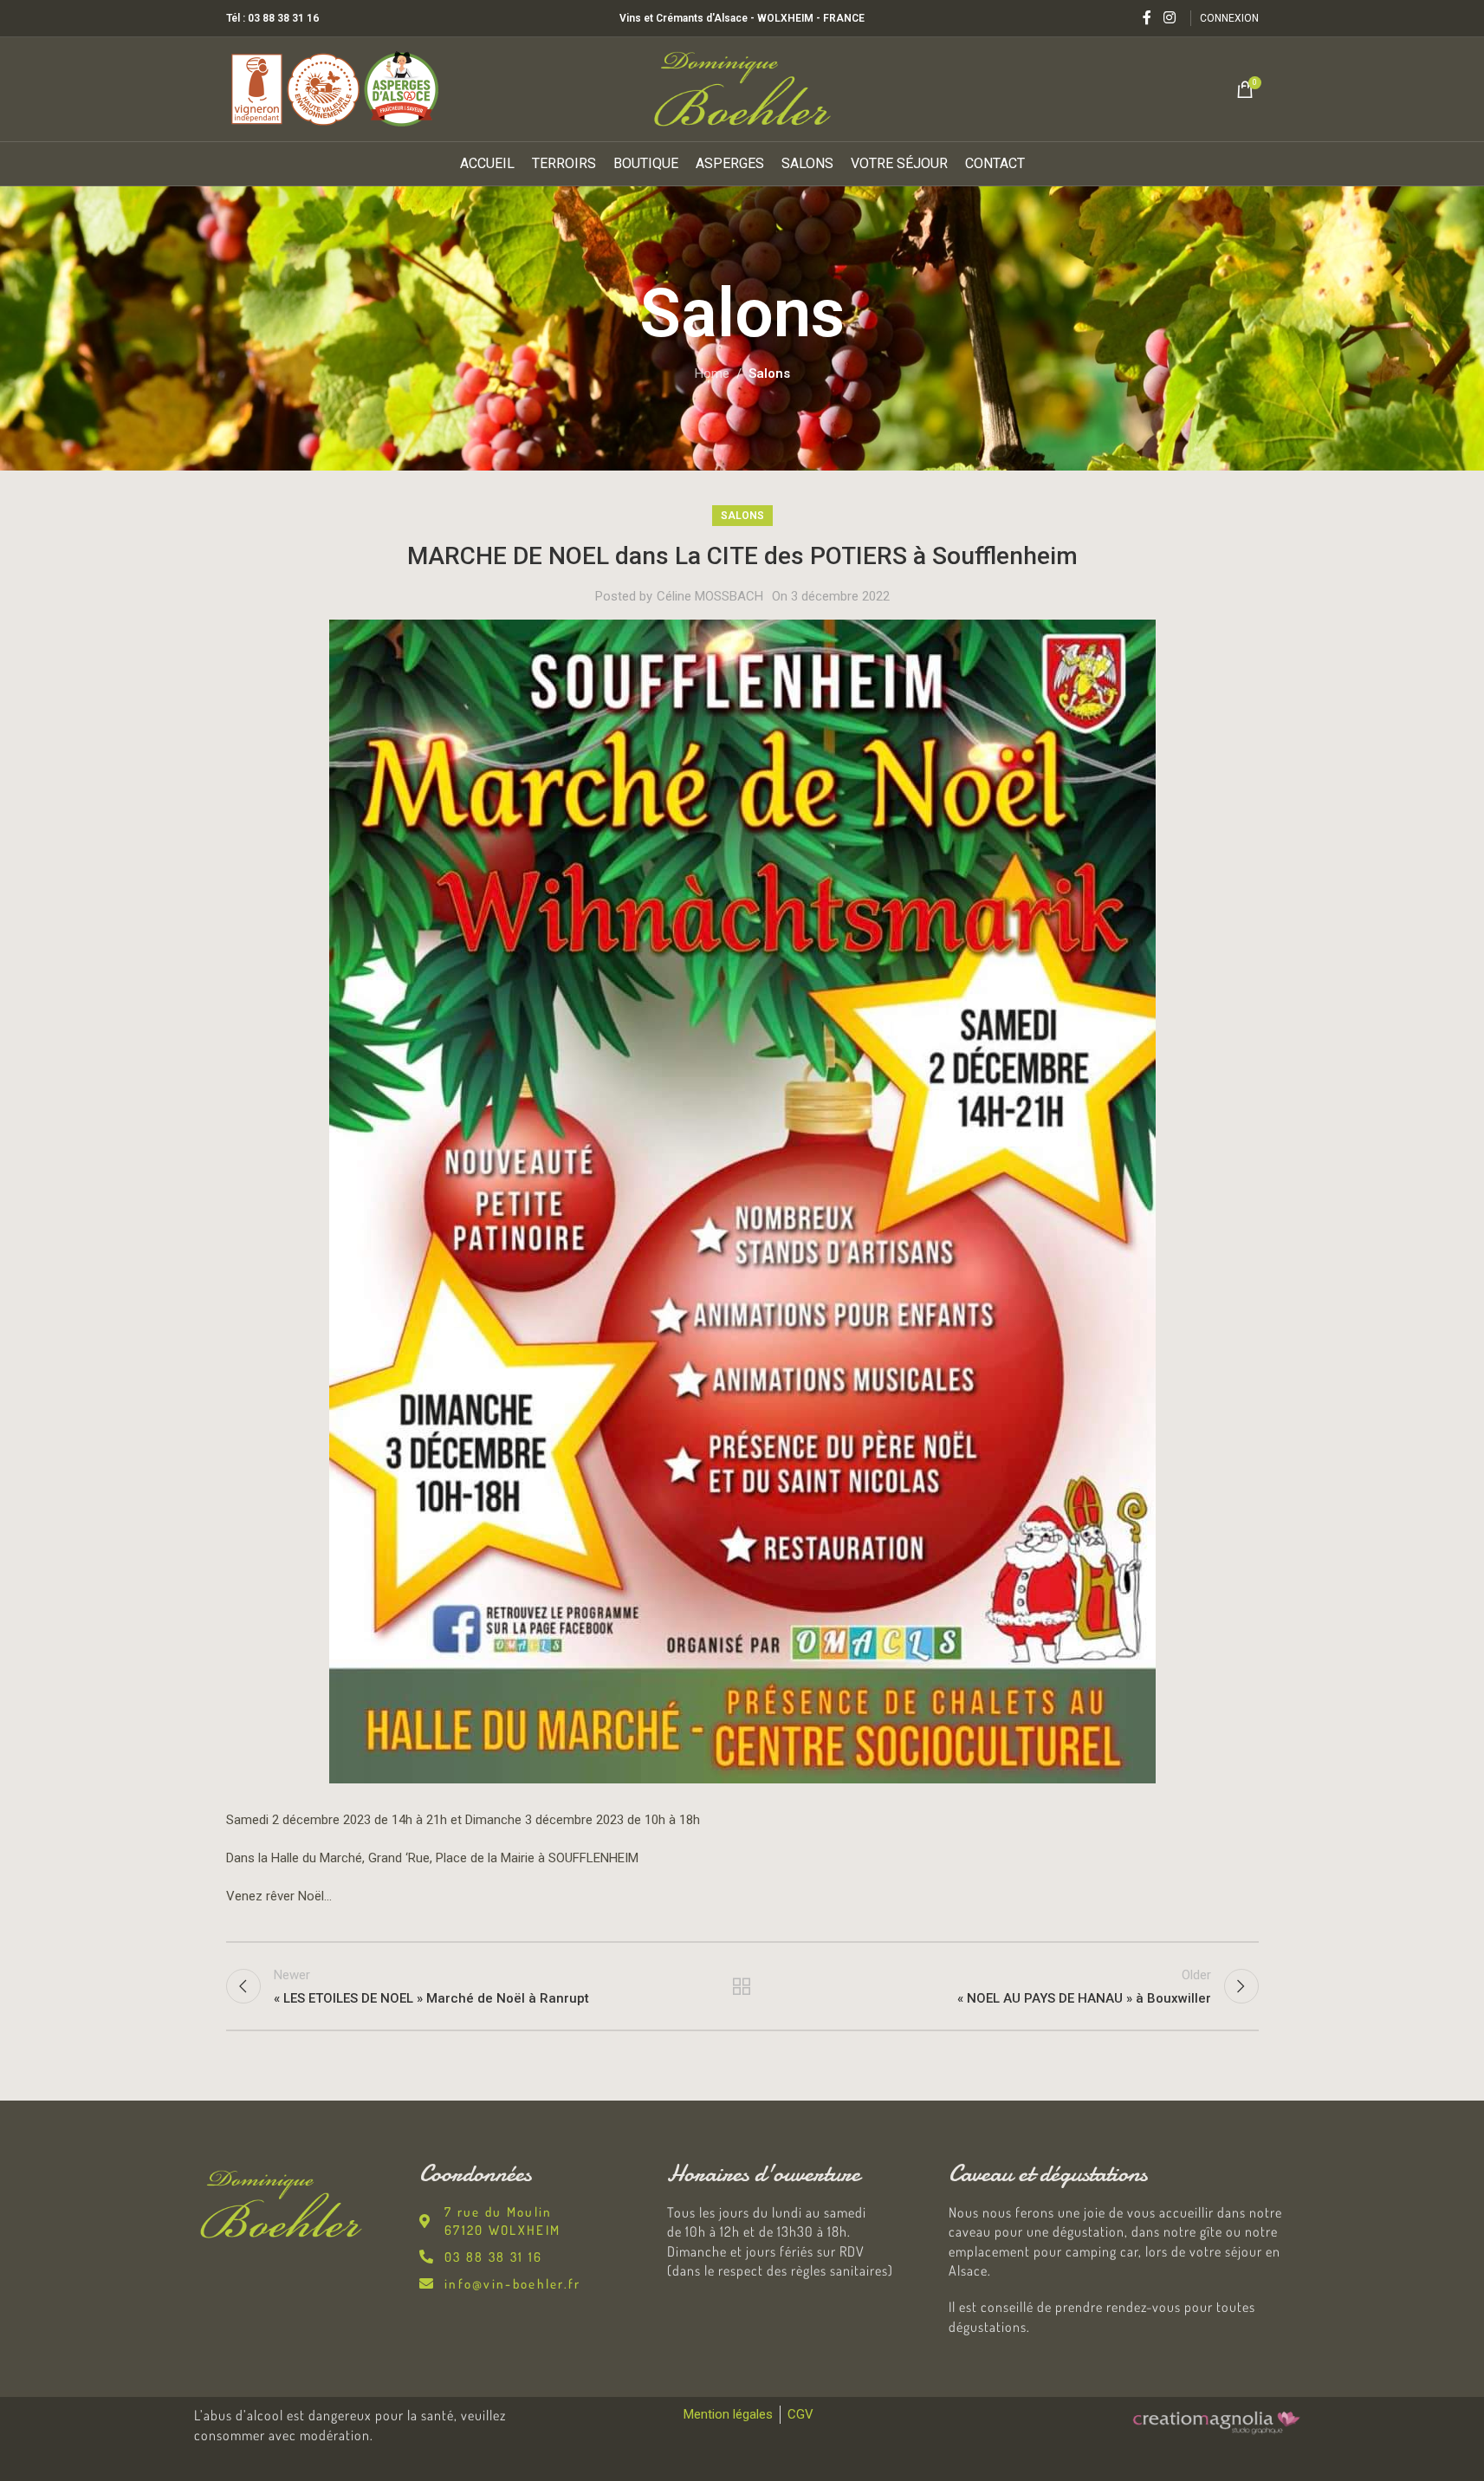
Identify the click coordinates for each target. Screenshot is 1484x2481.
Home (712, 373)
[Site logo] (742, 88)
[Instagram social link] (1169, 18)
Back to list (742, 1986)
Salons (769, 373)
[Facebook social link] (1147, 18)
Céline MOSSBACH (710, 596)
